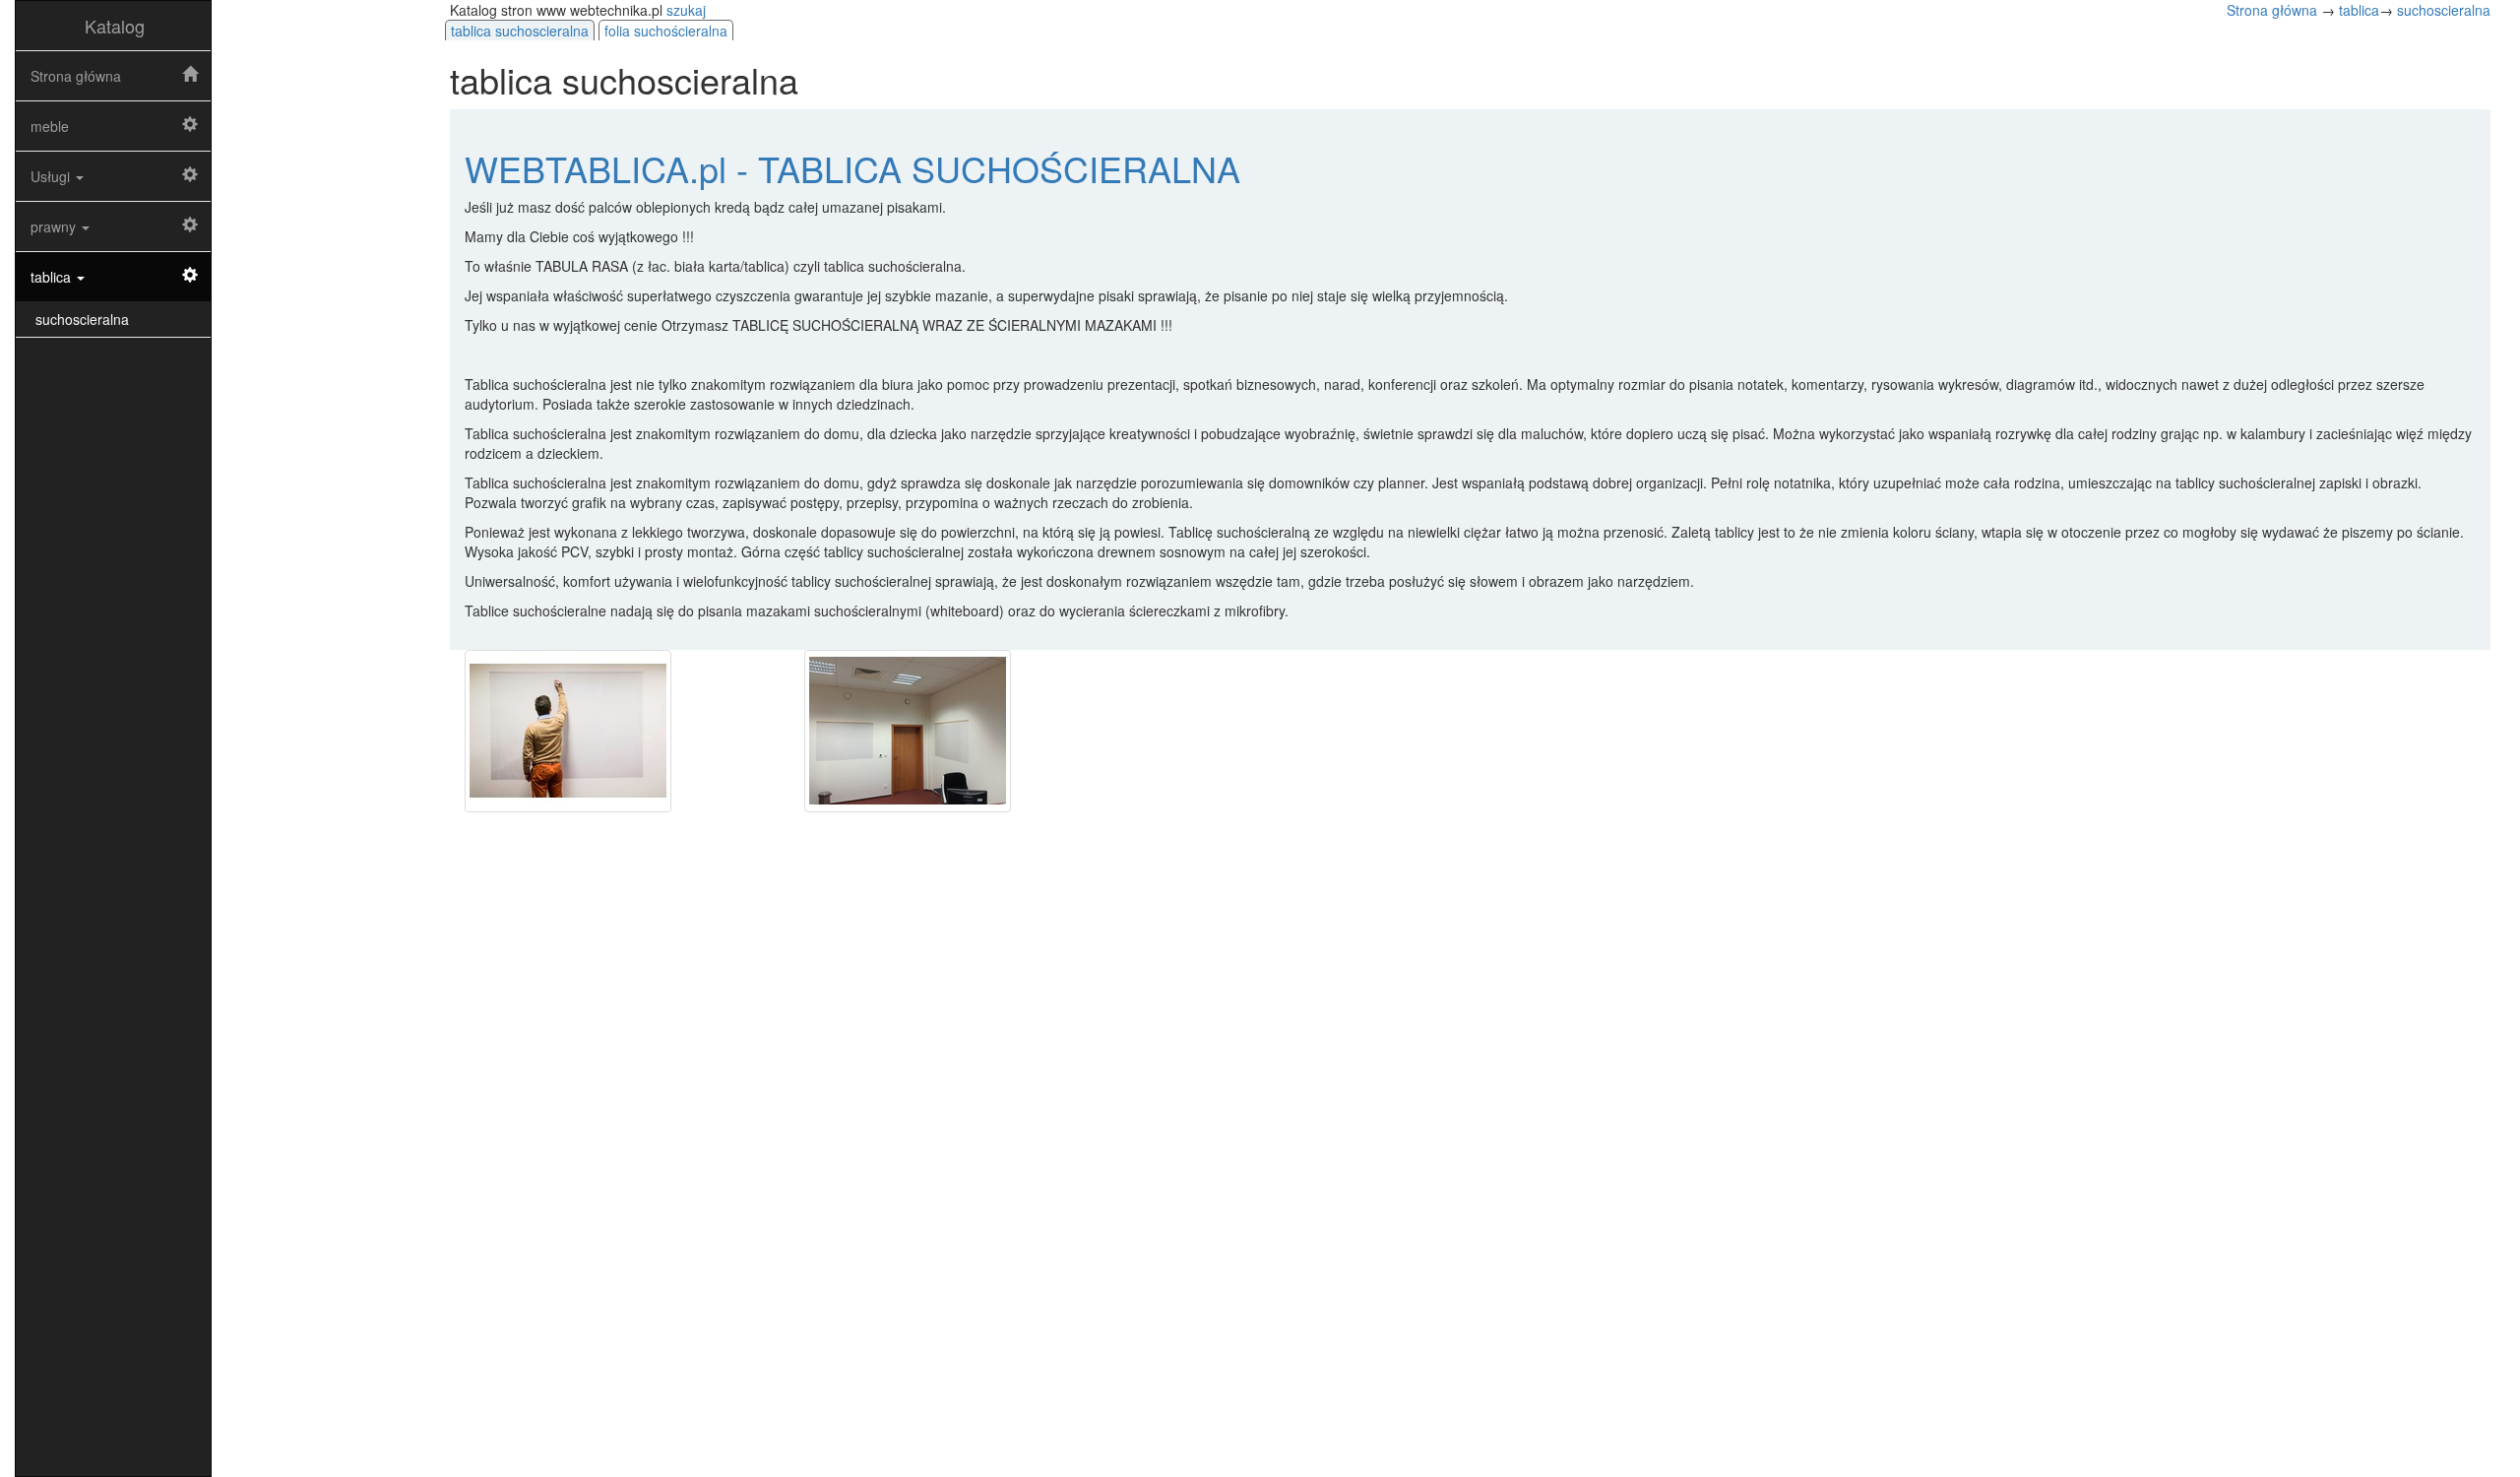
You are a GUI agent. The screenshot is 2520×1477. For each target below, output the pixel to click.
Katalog (115, 26)
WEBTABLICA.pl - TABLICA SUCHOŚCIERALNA (852, 168)
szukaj (686, 10)
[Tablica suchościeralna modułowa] (960, 731)
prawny (55, 226)
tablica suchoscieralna (520, 31)
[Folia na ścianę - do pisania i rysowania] (620, 731)
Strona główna (76, 76)
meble (50, 126)
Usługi (52, 176)
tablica (53, 277)
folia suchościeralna (666, 31)
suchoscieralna (82, 319)
